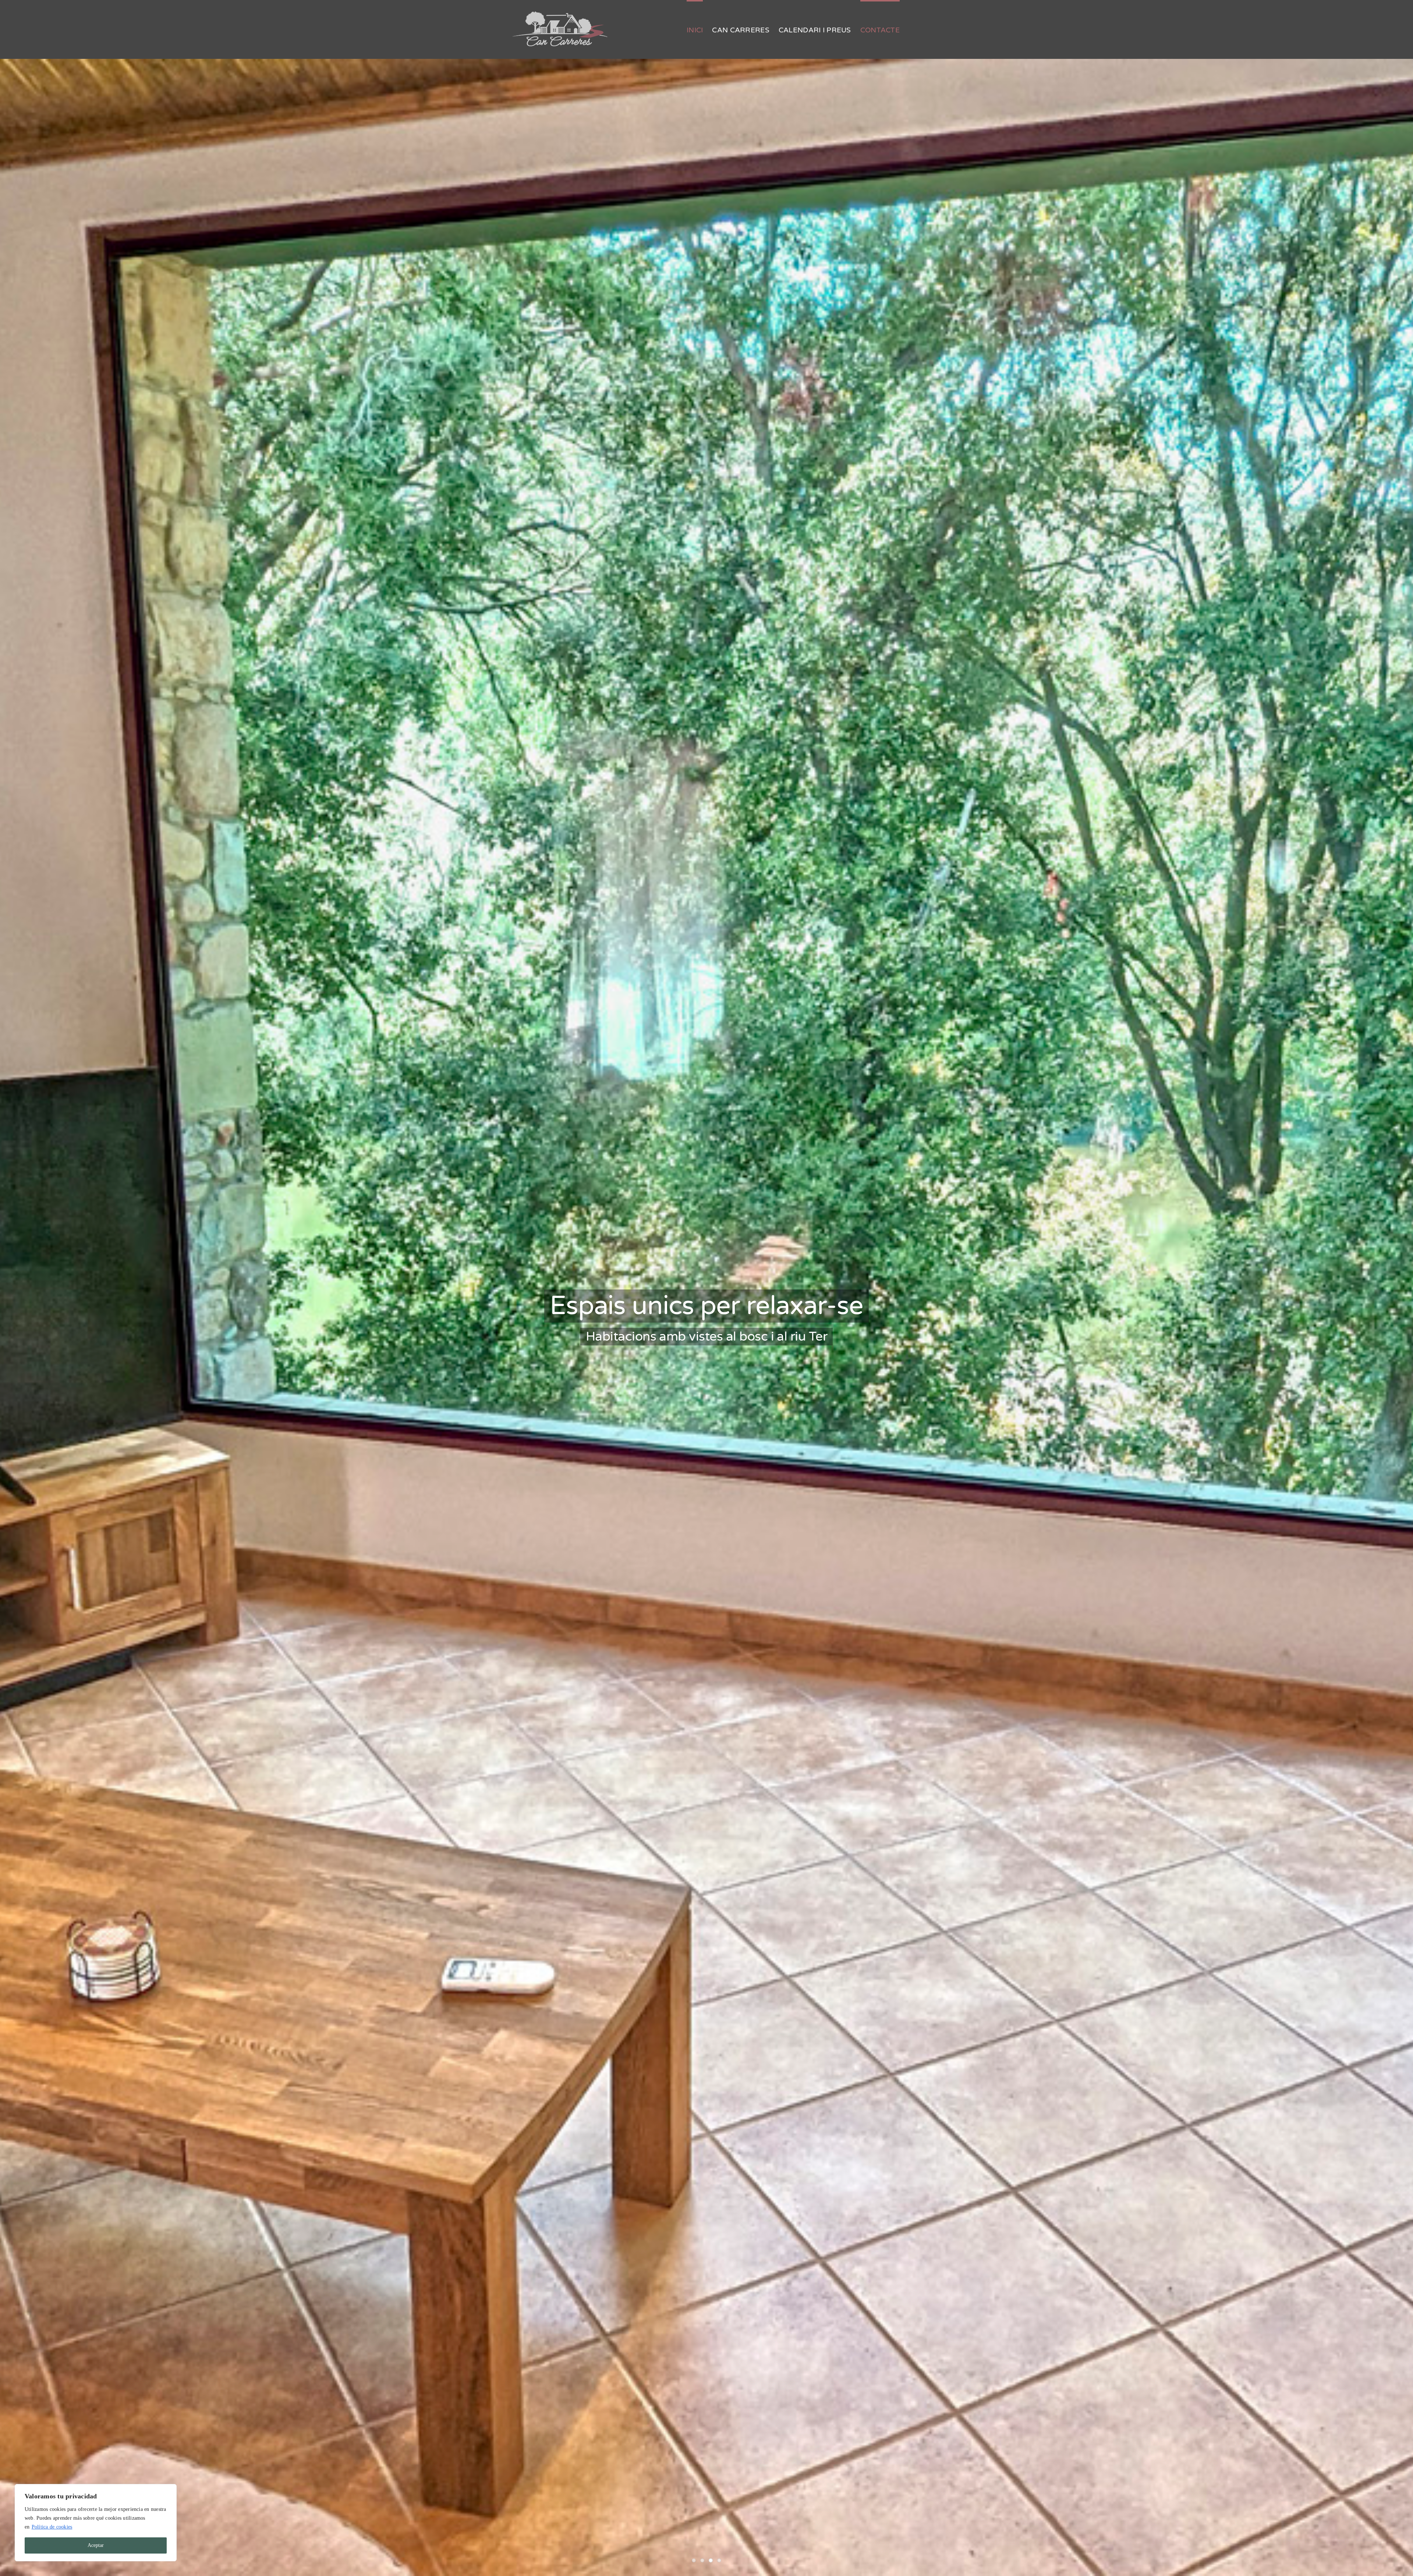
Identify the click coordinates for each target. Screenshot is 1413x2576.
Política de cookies (52, 2527)
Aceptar (96, 2545)
